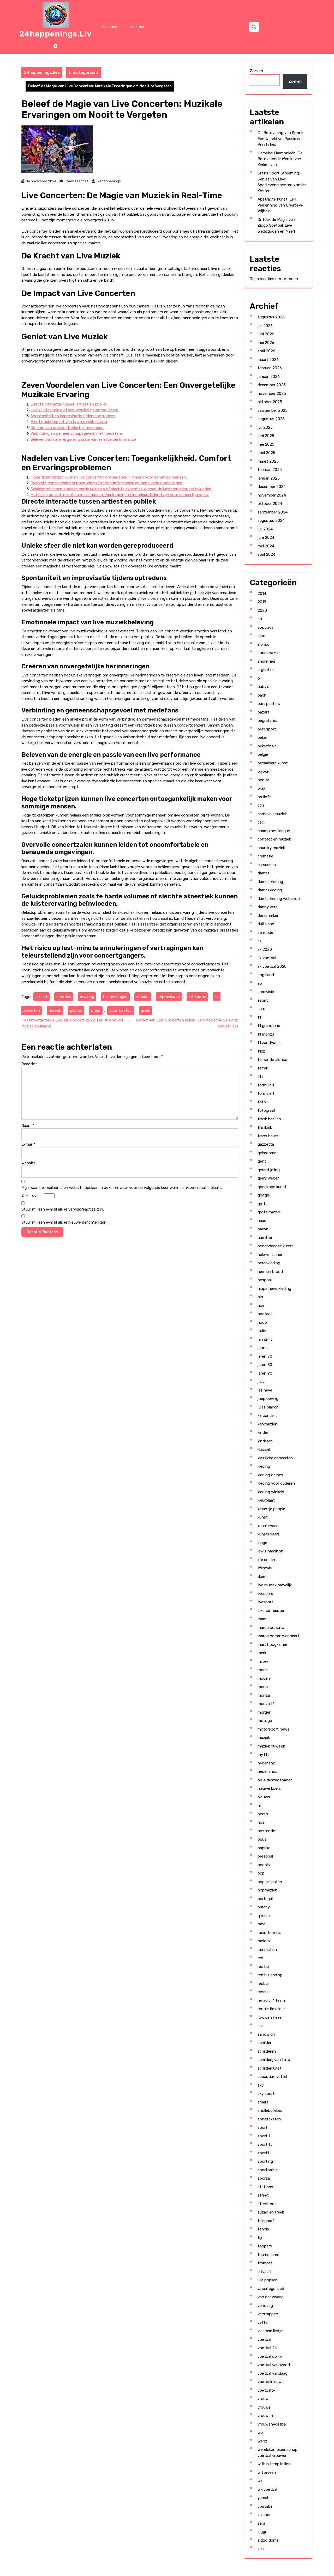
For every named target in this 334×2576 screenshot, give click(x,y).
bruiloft (264, 797)
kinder (263, 1432)
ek (260, 941)
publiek (76, 1011)
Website (29, 1163)
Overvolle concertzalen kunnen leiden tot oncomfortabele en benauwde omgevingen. (107, 483)
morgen (264, 1712)
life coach (266, 1560)
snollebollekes (270, 2111)
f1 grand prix (269, 1026)
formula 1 (266, 1085)
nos (261, 1822)
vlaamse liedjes (271, 2331)
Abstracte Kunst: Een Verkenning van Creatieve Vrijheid (280, 205)
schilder (264, 2043)
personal (265, 1856)
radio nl (264, 1941)
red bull (264, 1967)
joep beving (268, 1399)
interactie (197, 997)
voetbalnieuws (271, 2382)
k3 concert (267, 1416)
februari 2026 (270, 368)
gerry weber (268, 1178)
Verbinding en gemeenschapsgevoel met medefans (77, 433)
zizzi (261, 2549)
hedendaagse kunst (275, 1246)
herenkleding (269, 1263)
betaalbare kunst (273, 763)
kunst (263, 1517)
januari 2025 (269, 478)
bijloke (263, 771)
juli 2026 (265, 326)
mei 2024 (266, 546)
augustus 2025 (271, 419)
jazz (261, 1382)
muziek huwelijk (271, 1746)
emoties (64, 997)
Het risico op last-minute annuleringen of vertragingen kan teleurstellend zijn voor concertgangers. (120, 495)
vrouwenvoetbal (272, 2424)
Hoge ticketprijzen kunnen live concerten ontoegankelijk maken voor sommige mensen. (109, 477)
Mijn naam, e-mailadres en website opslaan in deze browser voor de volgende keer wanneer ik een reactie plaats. (122, 1188)
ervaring (87, 997)
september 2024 (273, 512)
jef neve (265, 1390)
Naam (28, 1126)
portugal (265, 1899)
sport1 (263, 2153)
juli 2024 (265, 529)
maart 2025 (268, 461)
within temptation (274, 2464)
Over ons (110, 27)
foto (262, 1102)
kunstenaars (269, 1534)
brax (261, 788)
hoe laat (265, 1314)
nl (259, 1805)
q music (264, 1916)
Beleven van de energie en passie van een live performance (83, 439)
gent (262, 1161)
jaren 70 (265, 1356)
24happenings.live (42, 72)
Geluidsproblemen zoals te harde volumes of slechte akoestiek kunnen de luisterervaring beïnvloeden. (121, 489)
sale (261, 2026)
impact (143, 997)
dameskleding (270, 890)
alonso (264, 644)
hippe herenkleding (274, 1289)
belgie (263, 754)
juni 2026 (266, 334)
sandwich (266, 2034)
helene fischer (270, 1255)
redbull (263, 1984)
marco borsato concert (278, 1636)
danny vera (267, 907)
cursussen (267, 865)
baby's (263, 687)
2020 (262, 610)
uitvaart (265, 2272)
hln (260, 1297)
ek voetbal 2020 (272, 966)
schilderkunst (270, 2068)
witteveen (267, 2472)
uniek (145, 1011)
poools (264, 1865)
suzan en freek (271, 2212)
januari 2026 (269, 377)
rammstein (267, 1950)
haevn (263, 1229)
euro (261, 1009)
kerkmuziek (267, 1424)
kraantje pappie (271, 1509)
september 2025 (273, 410)
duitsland (266, 924)
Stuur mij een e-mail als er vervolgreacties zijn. (63, 1209)
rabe (261, 1924)
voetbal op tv (270, 2356)
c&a (261, 805)
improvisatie (169, 997)
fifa (261, 1077)
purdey (264, 1907)
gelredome (267, 1153)
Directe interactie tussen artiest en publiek (69, 404)
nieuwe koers (269, 1788)
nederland (266, 1763)
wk (260, 2481)
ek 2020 (265, 950)
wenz (262, 2441)
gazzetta (266, 1144)
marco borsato (271, 1628)
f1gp (262, 1051)
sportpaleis (268, 2170)
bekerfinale (267, 746)
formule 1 (266, 1093)
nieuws (264, 1797)
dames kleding (270, 882)
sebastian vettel (272, 2077)
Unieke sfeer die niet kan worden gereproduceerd (74, 410)
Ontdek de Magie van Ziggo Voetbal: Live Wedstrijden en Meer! (276, 225)
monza (264, 1695)
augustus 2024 (271, 521)
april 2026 (266, 351)
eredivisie (266, 992)
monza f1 (266, 1704)
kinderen (265, 1441)
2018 (262, 602)
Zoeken (256, 71)
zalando (265, 2515)
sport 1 (264, 2136)
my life (264, 1755)
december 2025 (272, 385)
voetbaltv (266, 2390)
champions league (274, 831)
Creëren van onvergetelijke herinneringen (67, 428)
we (260, 2433)
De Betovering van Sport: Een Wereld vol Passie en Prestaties (280, 139)
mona (263, 1687)
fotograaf (267, 1110)
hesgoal (265, 1280)
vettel (263, 2323)
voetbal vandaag (273, 2373)
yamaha (265, 2498)
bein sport (267, 729)
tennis (263, 2229)
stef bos (265, 2187)
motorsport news (273, 1729)
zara (261, 2523)
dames (264, 873)
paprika (264, 1848)
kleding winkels (271, 1492)
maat (262, 1619)
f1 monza (266, 1034)
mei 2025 (266, 444)
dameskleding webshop (279, 899)
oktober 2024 (270, 504)
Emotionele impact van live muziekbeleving (69, 422)
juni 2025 (266, 436)
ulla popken (268, 2280)
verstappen (268, 2314)
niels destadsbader (275, 1780)
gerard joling (269, 1170)
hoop (262, 1322)
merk (262, 1653)
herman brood (270, 1272)
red (260, 1958)
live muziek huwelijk (275, 1585)
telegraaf (266, 2221)
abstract (265, 627)
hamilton (266, 1238)
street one (267, 2204)
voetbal (264, 2339)
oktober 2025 (270, 402)
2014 (262, 594)
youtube (265, 2506)
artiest (41, 997)
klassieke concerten (275, 1458)
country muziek (271, 848)
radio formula (269, 1933)
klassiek (264, 1449)
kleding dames (270, 1475)
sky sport (266, 2094)
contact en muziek (274, 839)
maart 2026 (268, 360)
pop (261, 1873)
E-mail (28, 1144)
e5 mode (265, 933)
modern (264, 1678)
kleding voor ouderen (276, 1483)
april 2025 (266, 453)
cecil (261, 822)
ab (260, 619)
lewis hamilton (270, 1551)
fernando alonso (272, 1060)
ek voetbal (267, 958)
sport (263, 2127)
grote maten (269, 1212)
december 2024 (272, 487)
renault (264, 1992)
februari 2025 (270, 470)
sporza (264, 2178)
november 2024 (272, 495)
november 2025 (272, 394)
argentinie (267, 670)
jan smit (265, 1339)
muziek (55, 1011)
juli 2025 (265, 427)
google (264, 1195)
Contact (138, 27)
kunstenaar (268, 1526)
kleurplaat (266, 1500)
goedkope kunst (272, 1187)
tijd (261, 2238)
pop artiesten (270, 1882)
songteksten (269, 2119)
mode (263, 1670)
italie (262, 1331)
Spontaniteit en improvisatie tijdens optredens (73, 416)
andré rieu (266, 661)
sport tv (265, 2144)
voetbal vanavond (274, 2365)
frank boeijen (269, 1119)
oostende (266, 1831)
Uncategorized (83, 72)
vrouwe (264, 2407)
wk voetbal (267, 2489)
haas (262, 1221)
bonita (263, 780)
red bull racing (270, 1975)
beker (262, 737)
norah (263, 1814)
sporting (265, 2161)
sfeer (96, 1011)
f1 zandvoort (269, 1043)
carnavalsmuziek (272, 814)
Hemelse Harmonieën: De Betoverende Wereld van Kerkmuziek (280, 159)
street (263, 2195)
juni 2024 (266, 537)
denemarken (269, 916)
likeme (263, 1577)
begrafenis (267, 721)
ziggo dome (268, 2540)
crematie (265, 856)
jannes (264, 1348)
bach (262, 695)
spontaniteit (121, 1011)
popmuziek (267, 1890)
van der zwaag (271, 2297)
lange (262, 1543)
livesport (265, 1602)
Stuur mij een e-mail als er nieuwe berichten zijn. (64, 1222)
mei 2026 (266, 343)
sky (261, 2085)
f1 (259, 1017)
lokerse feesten (272, 1611)
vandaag (265, 2306)
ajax (261, 636)
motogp (265, 1721)
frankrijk (265, 1127)
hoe (261, 1305)
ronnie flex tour (271, 2009)
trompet (265, 2263)
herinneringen (115, 997)
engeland (266, 975)
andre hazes (269, 653)
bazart (263, 712)
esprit (263, 1000)
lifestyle (265, 1568)
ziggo (263, 2532)
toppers (265, 2246)
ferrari (263, 1068)
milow (263, 1661)
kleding (264, 1466)
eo (260, 983)
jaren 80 (265, 1365)
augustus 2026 (271, 317)
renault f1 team (271, 2000)
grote (263, 1204)
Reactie (30, 1064)
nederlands (267, 1771)
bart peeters (269, 704)
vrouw (263, 2399)
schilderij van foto (274, 2060)
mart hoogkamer (272, 1644)
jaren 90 (265, 1373)
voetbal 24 (267, 2348)
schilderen (267, 2051)
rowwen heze (270, 2017)
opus (262, 1839)
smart (263, 2102)
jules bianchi (269, 1407)
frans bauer (268, 1136)
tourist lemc (268, 2255)
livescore (265, 1594)
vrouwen (265, 2416)
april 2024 (266, 554)
